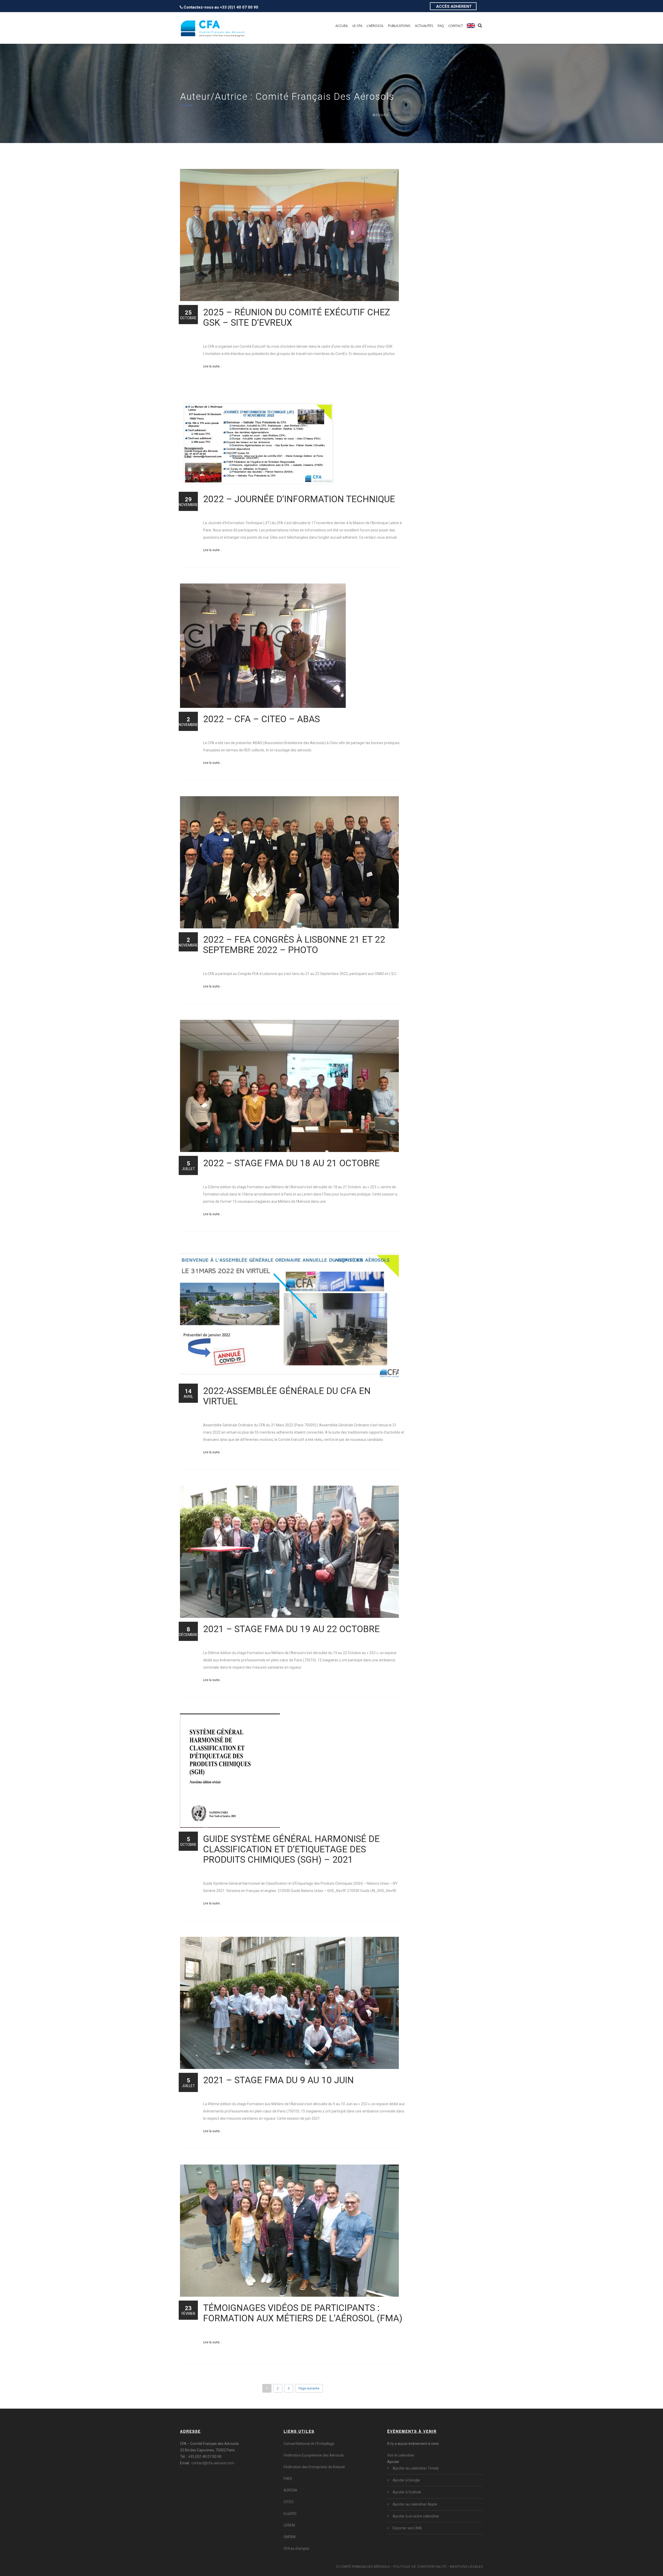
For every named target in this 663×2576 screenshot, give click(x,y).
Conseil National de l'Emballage (309, 2444)
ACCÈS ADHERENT (454, 6)
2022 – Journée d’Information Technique (299, 499)
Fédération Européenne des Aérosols (314, 2455)
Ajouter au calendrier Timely (416, 2468)
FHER (288, 2479)
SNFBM (290, 2537)
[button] (393, 2462)
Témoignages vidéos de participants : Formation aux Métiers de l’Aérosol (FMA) (303, 2313)
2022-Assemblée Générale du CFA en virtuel (287, 1396)
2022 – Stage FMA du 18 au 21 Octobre (291, 1163)
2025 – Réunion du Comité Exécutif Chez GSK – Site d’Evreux (297, 318)
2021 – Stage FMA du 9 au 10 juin (278, 2080)
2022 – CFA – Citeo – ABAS (261, 719)
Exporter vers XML (408, 2528)
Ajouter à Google (406, 2480)
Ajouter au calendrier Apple (415, 2504)
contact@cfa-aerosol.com (213, 2463)
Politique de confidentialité (420, 2567)
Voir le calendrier (401, 2455)
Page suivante (309, 2388)
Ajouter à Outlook (407, 2492)
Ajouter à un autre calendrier (416, 2516)
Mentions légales (467, 2567)
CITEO (289, 2502)
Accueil (381, 115)
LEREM (289, 2525)
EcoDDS (290, 2514)
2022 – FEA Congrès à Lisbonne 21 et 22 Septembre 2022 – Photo (294, 945)
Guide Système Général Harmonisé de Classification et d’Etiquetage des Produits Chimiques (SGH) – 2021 (291, 1849)
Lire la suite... (212, 366)
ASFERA (290, 2490)
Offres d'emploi (296, 2549)
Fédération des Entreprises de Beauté (314, 2467)
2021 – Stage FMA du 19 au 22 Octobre (291, 1629)
